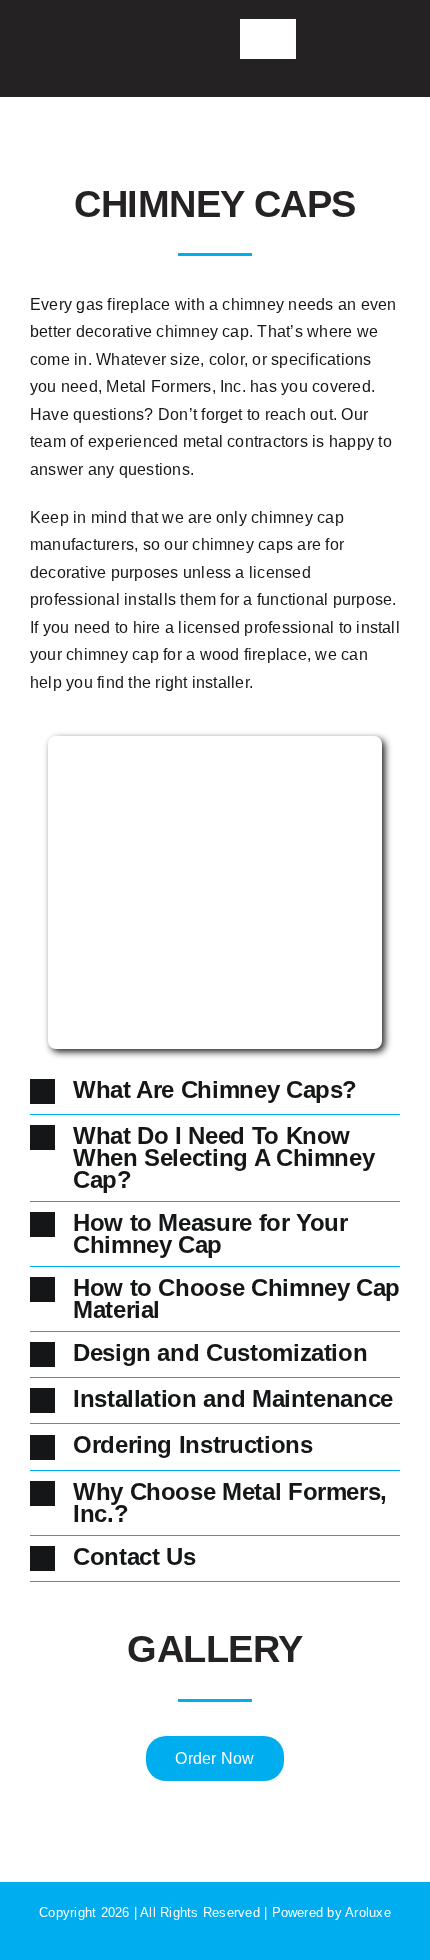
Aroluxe (368, 1912)
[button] (215, 1091)
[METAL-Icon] (171, 28)
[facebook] (62, 38)
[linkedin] (127, 38)
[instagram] (95, 38)
